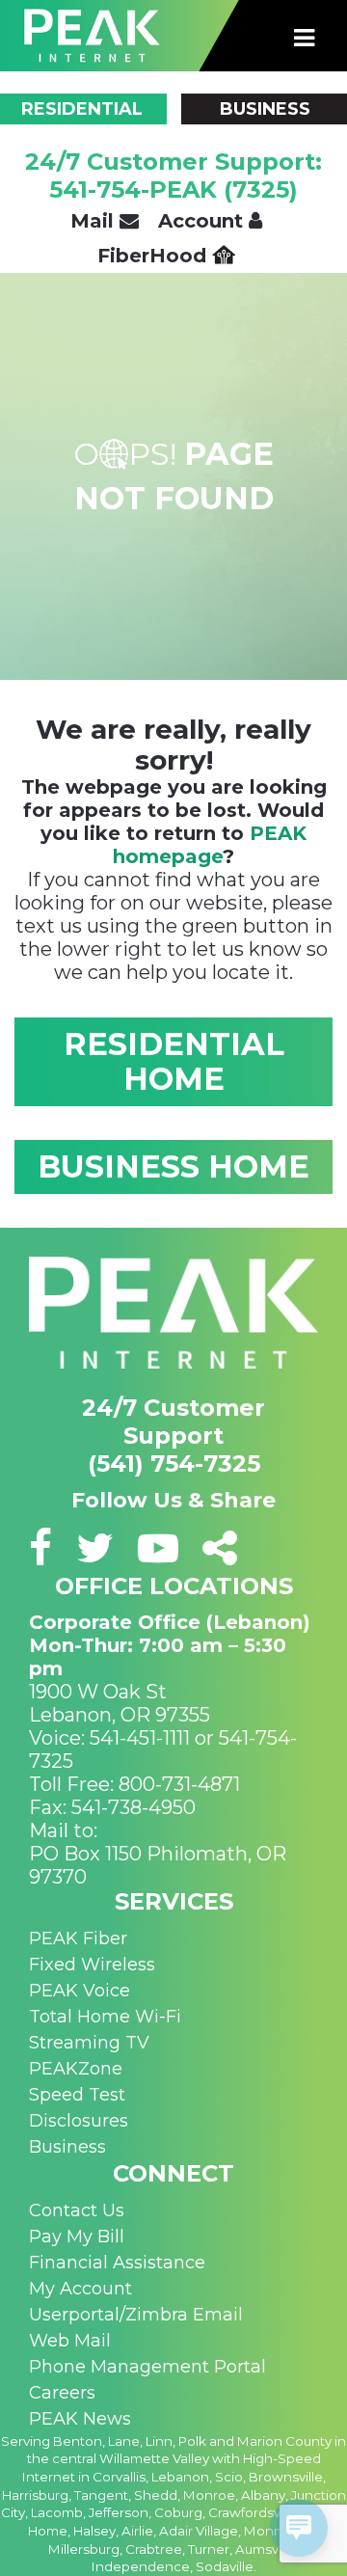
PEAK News (80, 2419)
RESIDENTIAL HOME (174, 1061)
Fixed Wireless (92, 1965)
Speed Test (77, 2095)
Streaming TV (89, 2043)
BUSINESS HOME (173, 1166)
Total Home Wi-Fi (105, 2017)
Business (67, 2147)
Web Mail (70, 2341)
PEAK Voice (80, 1991)
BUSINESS (265, 109)
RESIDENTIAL (82, 109)
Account (203, 221)
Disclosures (79, 2121)
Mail (95, 221)
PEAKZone (76, 2069)
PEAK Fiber (78, 1939)
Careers (62, 2393)
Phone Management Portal (147, 2367)
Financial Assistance (117, 2263)
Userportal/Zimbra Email (136, 2315)
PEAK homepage (210, 845)
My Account (80, 2289)
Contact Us (77, 2210)
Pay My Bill (77, 2237)
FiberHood (155, 256)
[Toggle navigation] (305, 39)
